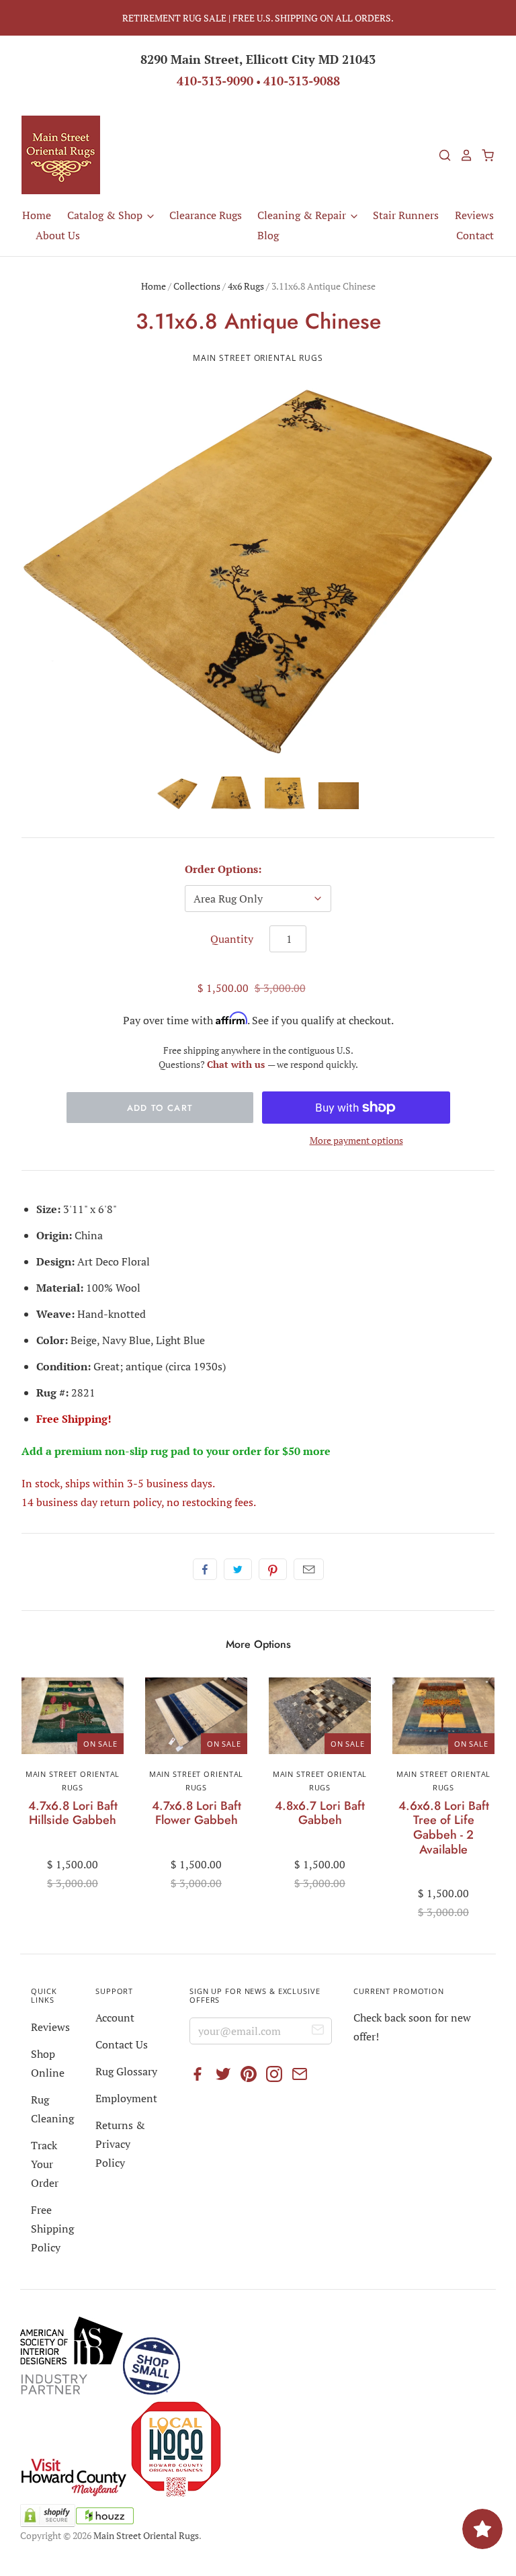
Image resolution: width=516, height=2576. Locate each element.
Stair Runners (406, 215)
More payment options (356, 1140)
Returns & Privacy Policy (120, 2144)
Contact (475, 235)
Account (115, 2018)
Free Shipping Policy (52, 2229)
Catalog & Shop (106, 215)
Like (205, 1569)
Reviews (474, 215)
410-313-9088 (302, 81)
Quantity (232, 939)
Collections (197, 286)
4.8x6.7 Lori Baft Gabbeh (320, 1813)
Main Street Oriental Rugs (258, 358)
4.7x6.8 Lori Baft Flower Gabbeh (197, 1813)
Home (37, 215)
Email (309, 1569)
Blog (268, 235)
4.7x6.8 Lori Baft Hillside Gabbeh (73, 1813)
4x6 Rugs (246, 286)
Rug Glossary (126, 2071)
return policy (131, 1502)
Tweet (238, 1569)
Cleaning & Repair (303, 215)
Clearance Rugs (206, 215)
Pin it (273, 1569)
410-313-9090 (215, 81)
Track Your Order (45, 2164)
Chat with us (237, 1064)
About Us (58, 235)
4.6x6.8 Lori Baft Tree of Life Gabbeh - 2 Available (444, 1828)
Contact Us (122, 2044)
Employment (126, 2098)
